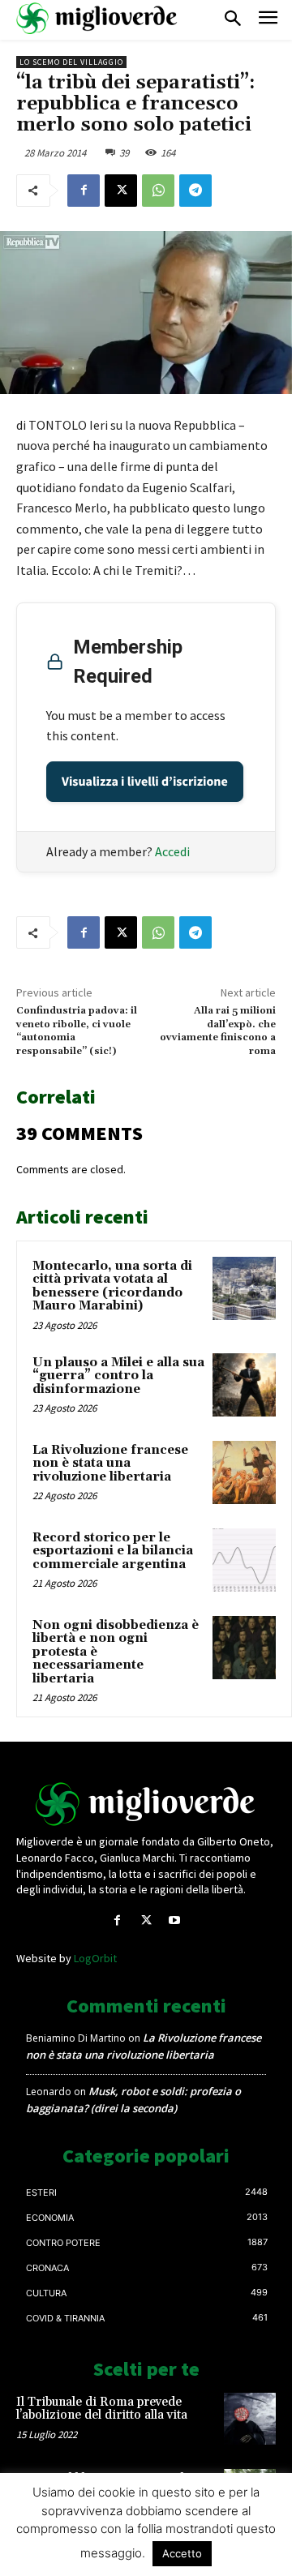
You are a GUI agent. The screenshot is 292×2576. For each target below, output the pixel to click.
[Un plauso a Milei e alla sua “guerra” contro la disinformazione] (244, 1385)
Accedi (172, 851)
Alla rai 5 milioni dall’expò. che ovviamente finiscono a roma (218, 1031)
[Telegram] (195, 191)
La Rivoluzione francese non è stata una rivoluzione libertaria (110, 1464)
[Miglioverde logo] (146, 1804)
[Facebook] (84, 191)
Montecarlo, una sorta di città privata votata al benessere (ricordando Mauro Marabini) (112, 1286)
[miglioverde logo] (97, 18)
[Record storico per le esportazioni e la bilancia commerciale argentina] (244, 1560)
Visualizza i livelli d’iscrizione (145, 782)
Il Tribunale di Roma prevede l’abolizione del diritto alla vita (102, 2409)
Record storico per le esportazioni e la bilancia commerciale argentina (113, 1551)
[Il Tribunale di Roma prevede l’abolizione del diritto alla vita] (250, 2419)
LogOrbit (95, 1958)
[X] (121, 191)
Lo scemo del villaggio (71, 62)
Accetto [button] (182, 2553)
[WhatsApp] (158, 191)
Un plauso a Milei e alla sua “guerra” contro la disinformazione (118, 1376)
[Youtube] (175, 1920)
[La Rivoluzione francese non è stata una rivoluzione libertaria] (244, 1472)
